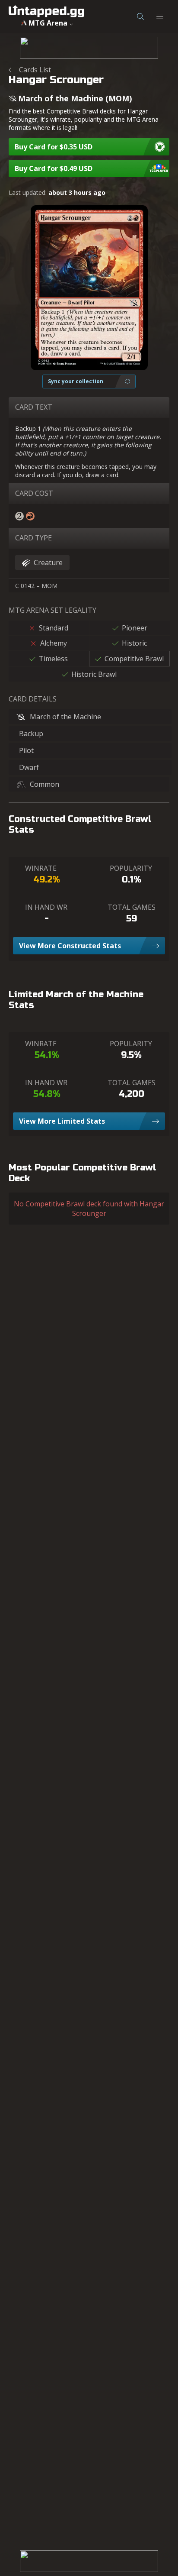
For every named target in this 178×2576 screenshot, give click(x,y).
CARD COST (34, 493)
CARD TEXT (34, 407)
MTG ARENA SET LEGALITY (52, 610)
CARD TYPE (33, 538)
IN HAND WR (46, 907)
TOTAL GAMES (132, 907)
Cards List (35, 70)
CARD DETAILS (33, 699)
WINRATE (41, 868)
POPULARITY (131, 868)
